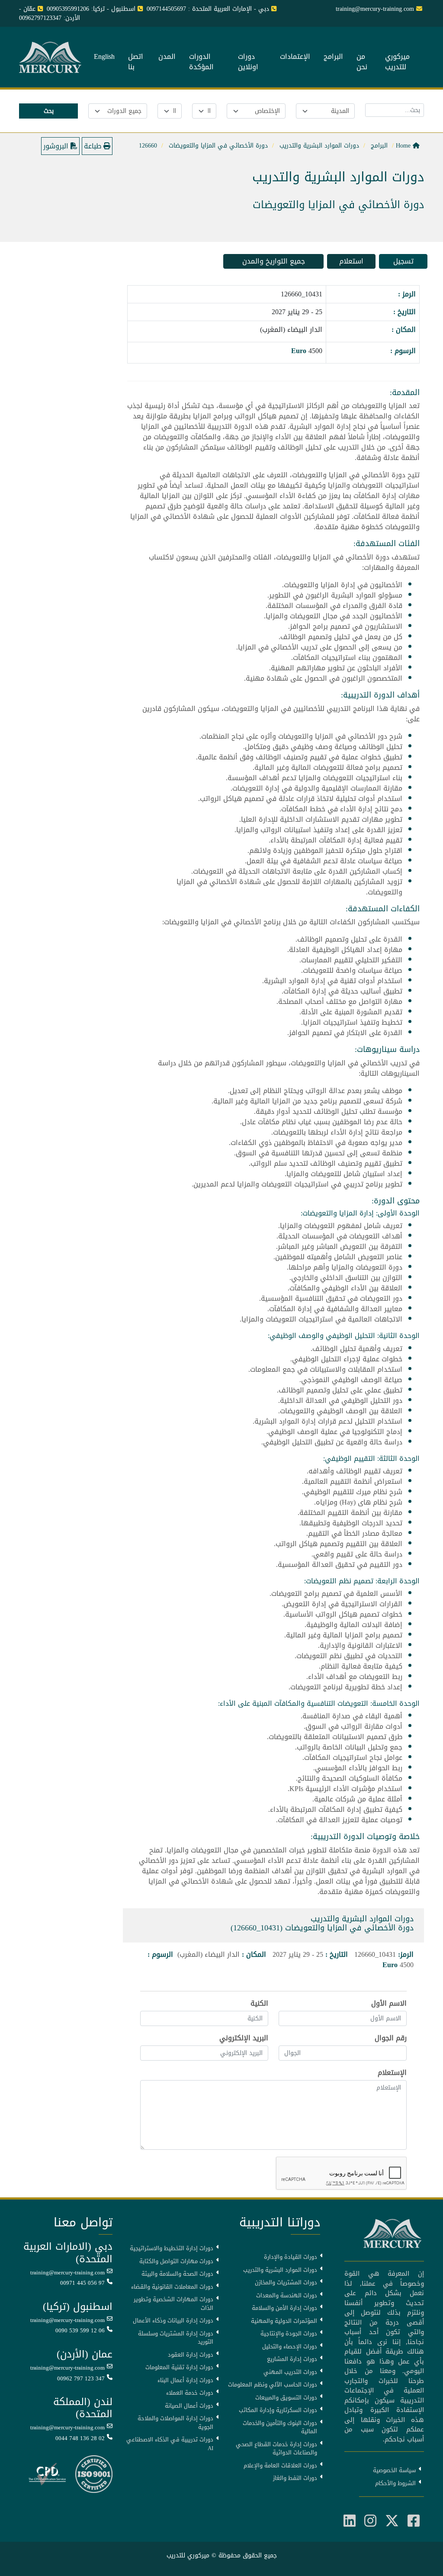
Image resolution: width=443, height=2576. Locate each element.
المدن (167, 57)
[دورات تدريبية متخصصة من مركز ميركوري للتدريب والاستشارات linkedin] (350, 2521)
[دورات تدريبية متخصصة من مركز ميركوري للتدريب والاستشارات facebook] (414, 2521)
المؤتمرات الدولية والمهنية (284, 2321)
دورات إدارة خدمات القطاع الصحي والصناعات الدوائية (276, 2449)
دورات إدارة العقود (191, 2355)
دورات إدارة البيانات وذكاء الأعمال (173, 2321)
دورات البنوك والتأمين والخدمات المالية (280, 2427)
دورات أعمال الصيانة (189, 2406)
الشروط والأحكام (395, 2483)
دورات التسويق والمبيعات (286, 2398)
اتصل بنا (136, 62)
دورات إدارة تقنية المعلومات (179, 2367)
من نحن (362, 62)
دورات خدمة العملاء (190, 2393)
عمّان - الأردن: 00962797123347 (50, 13)
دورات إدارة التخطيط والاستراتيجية (172, 2248)
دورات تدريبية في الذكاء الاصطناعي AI (170, 2444)
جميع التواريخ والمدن (274, 261)
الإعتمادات (295, 57)
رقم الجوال (391, 2038)
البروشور (57, 146)
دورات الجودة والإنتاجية (289, 2334)
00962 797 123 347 (81, 2379)
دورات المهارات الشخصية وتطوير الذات (173, 2304)
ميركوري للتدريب (397, 62)
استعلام (351, 261)
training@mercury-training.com (67, 2273)
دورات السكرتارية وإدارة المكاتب (278, 2410)
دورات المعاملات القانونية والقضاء (172, 2287)
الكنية (259, 2004)
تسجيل (403, 261)
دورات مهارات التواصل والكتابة (176, 2261)
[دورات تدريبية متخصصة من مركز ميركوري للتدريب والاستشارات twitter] (392, 2521)
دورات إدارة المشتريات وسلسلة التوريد (176, 2338)
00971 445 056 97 (82, 2283)
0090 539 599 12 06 (80, 2331)
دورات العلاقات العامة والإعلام (280, 2466)
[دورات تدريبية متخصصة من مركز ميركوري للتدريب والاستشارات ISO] (94, 2475)
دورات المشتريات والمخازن (286, 2283)
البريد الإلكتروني (244, 2038)
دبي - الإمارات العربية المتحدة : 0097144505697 (208, 9)
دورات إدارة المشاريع (292, 2359)
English (104, 57)
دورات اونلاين (248, 62)
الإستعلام (392, 2073)
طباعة (94, 146)
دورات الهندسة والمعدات (287, 2296)
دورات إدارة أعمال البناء (185, 2380)
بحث (49, 111)
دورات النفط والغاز (295, 2478)
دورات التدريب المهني (290, 2372)
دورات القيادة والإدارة (291, 2257)
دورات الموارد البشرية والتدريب (280, 2270)
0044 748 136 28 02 (80, 2438)
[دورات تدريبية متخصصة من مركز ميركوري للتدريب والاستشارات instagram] (370, 2521)
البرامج (333, 57)
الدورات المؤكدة (201, 62)
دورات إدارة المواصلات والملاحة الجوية (175, 2423)
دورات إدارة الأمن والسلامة (284, 2308)
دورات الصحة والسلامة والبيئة (177, 2274)
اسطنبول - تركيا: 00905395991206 (91, 9)
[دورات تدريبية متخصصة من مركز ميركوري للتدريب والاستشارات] (51, 58)
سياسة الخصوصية (394, 2470)
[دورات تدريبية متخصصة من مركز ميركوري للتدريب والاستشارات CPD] (47, 2475)
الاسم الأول (389, 2004)
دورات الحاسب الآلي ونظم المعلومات (273, 2385)
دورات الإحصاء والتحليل (290, 2347)
